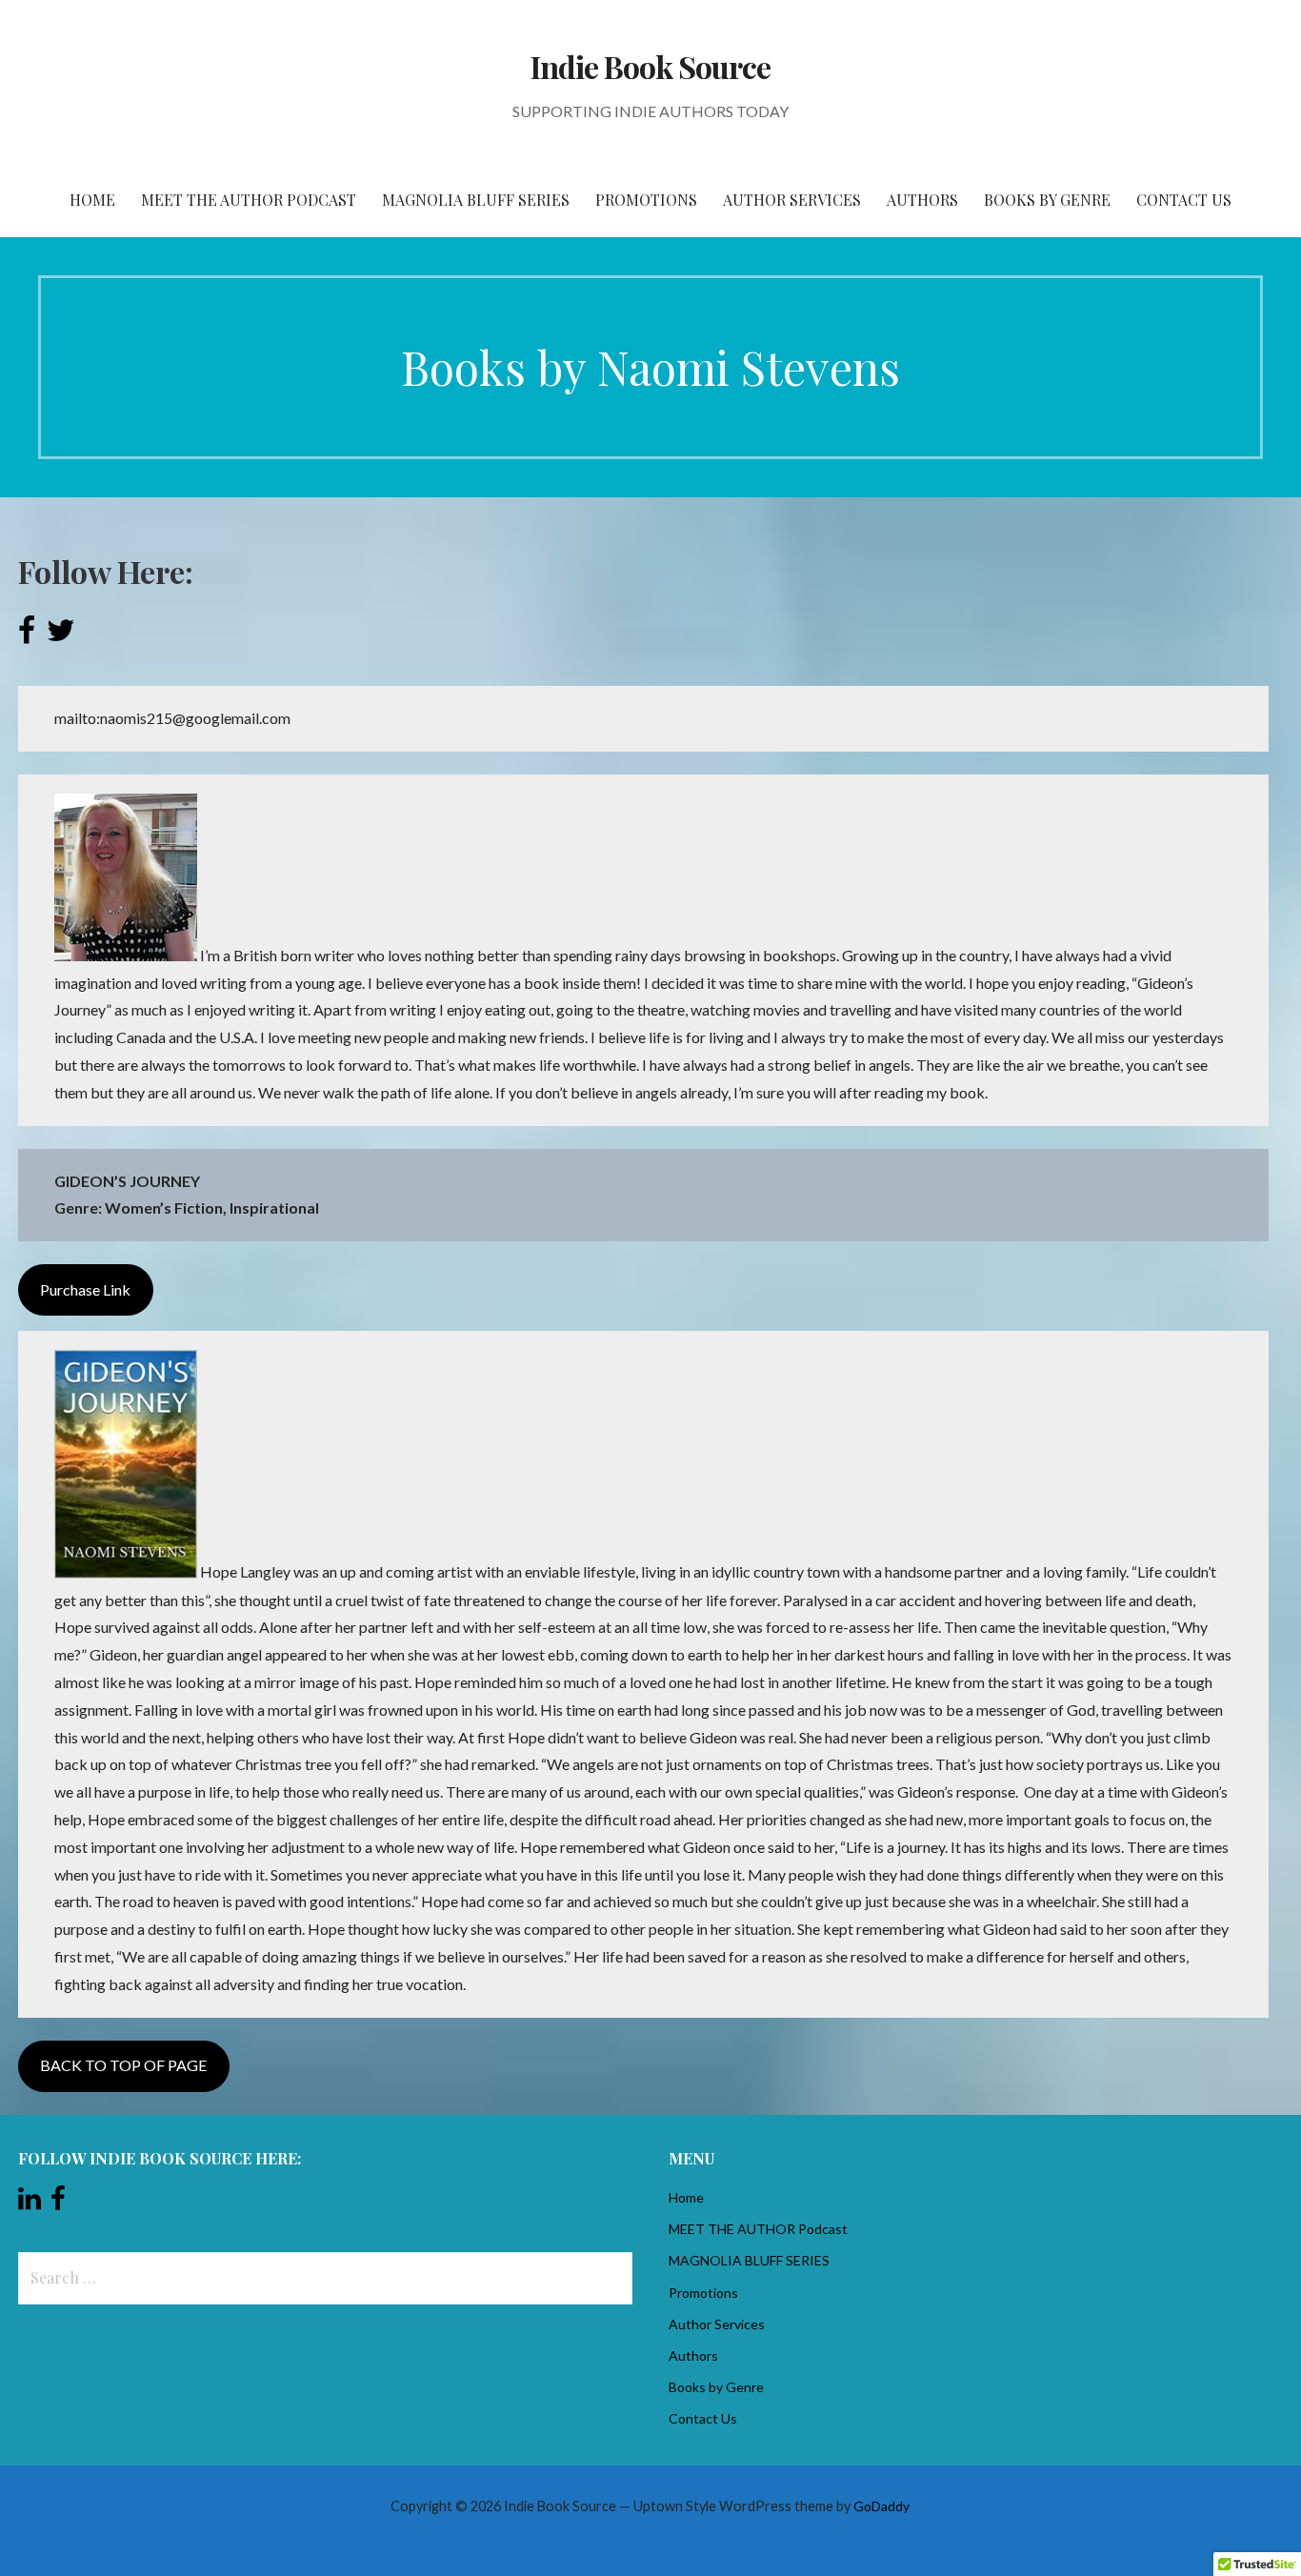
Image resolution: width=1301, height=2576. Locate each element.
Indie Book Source (651, 66)
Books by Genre (1047, 200)
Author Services (792, 200)
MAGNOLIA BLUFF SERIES (476, 200)
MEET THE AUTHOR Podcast (249, 200)
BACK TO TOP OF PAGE (123, 2065)
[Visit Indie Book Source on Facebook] (58, 2203)
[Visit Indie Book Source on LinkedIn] (30, 2203)
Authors (922, 200)
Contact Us (1184, 200)
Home (92, 200)
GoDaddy (881, 2506)
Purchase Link (85, 1289)
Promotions (646, 200)
